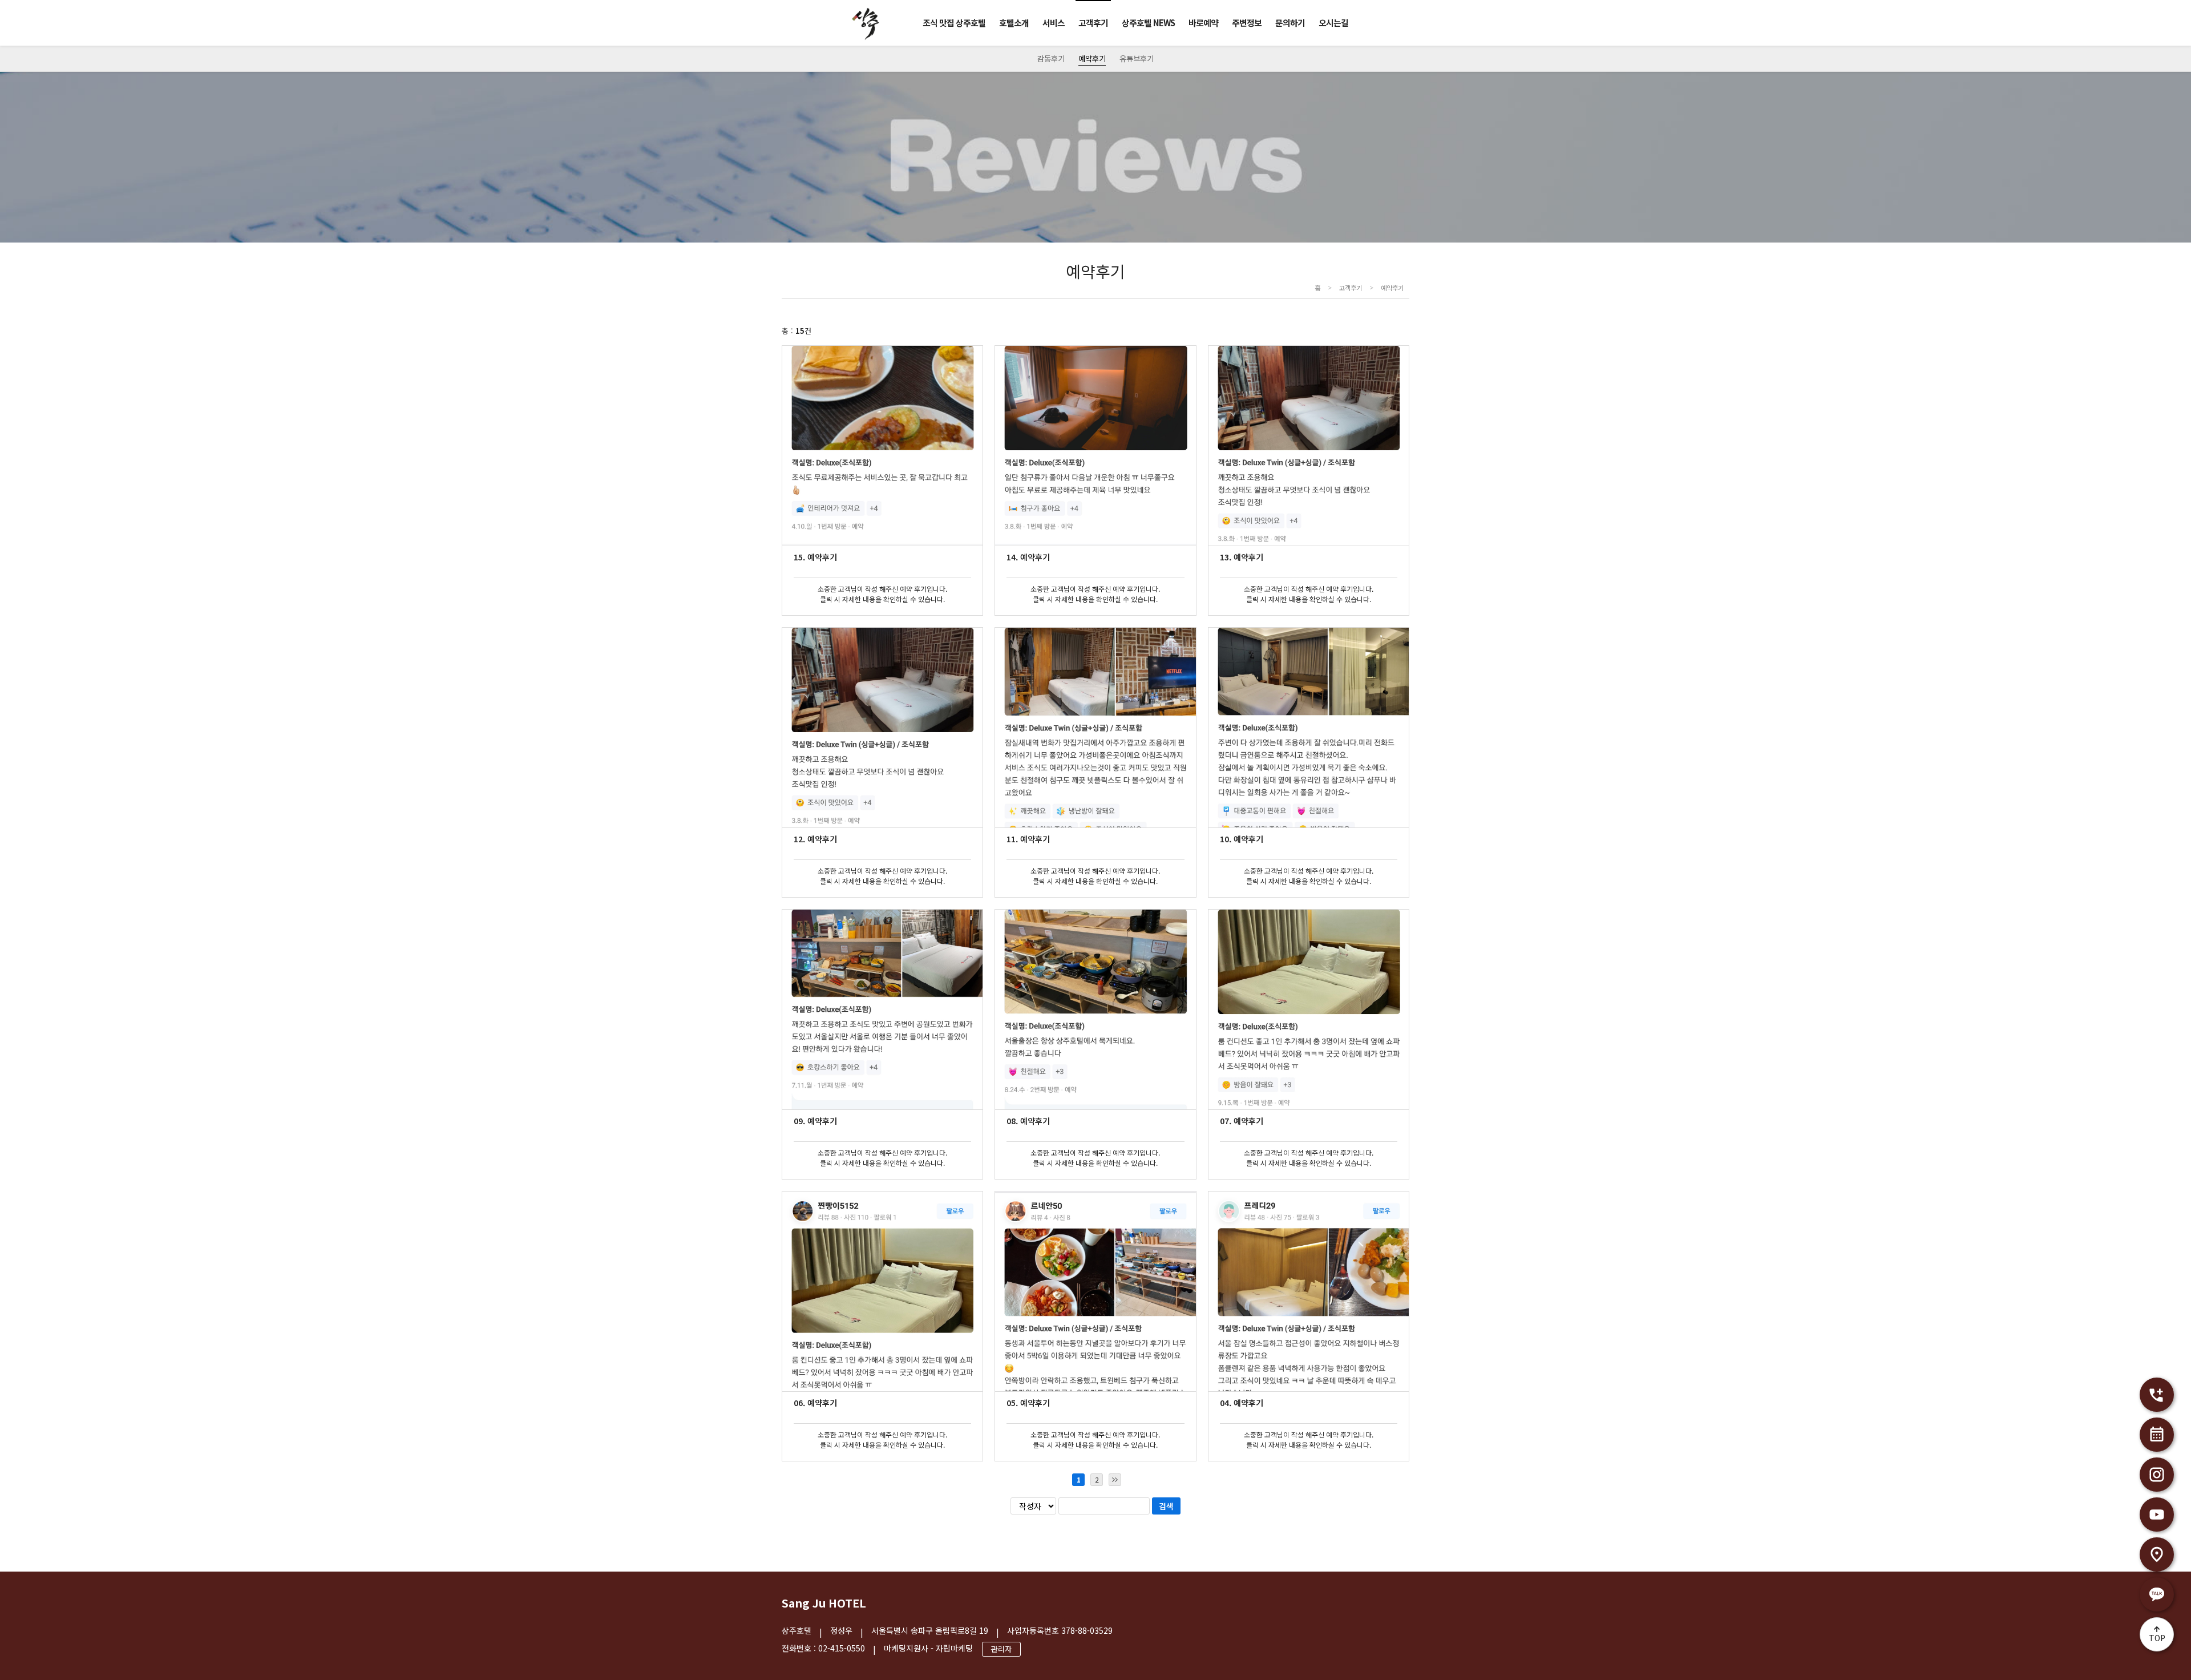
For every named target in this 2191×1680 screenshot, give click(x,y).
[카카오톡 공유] (2157, 1594)
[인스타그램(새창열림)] (2157, 1475)
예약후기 (1092, 58)
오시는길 (1333, 23)
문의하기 (1290, 23)
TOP (2157, 1638)
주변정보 (1247, 23)
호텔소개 (1014, 23)
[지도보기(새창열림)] (2157, 1554)
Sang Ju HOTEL (824, 1603)
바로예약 (1203, 23)
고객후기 (1093, 23)
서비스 (1054, 23)
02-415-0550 (842, 1648)
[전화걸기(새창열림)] (2157, 1395)
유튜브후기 (1137, 58)
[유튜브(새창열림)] (2157, 1515)
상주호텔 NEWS (1148, 23)
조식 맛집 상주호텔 (954, 23)
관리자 (1001, 1649)
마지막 (1115, 1480)
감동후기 (1051, 58)
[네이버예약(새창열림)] (2157, 1435)
